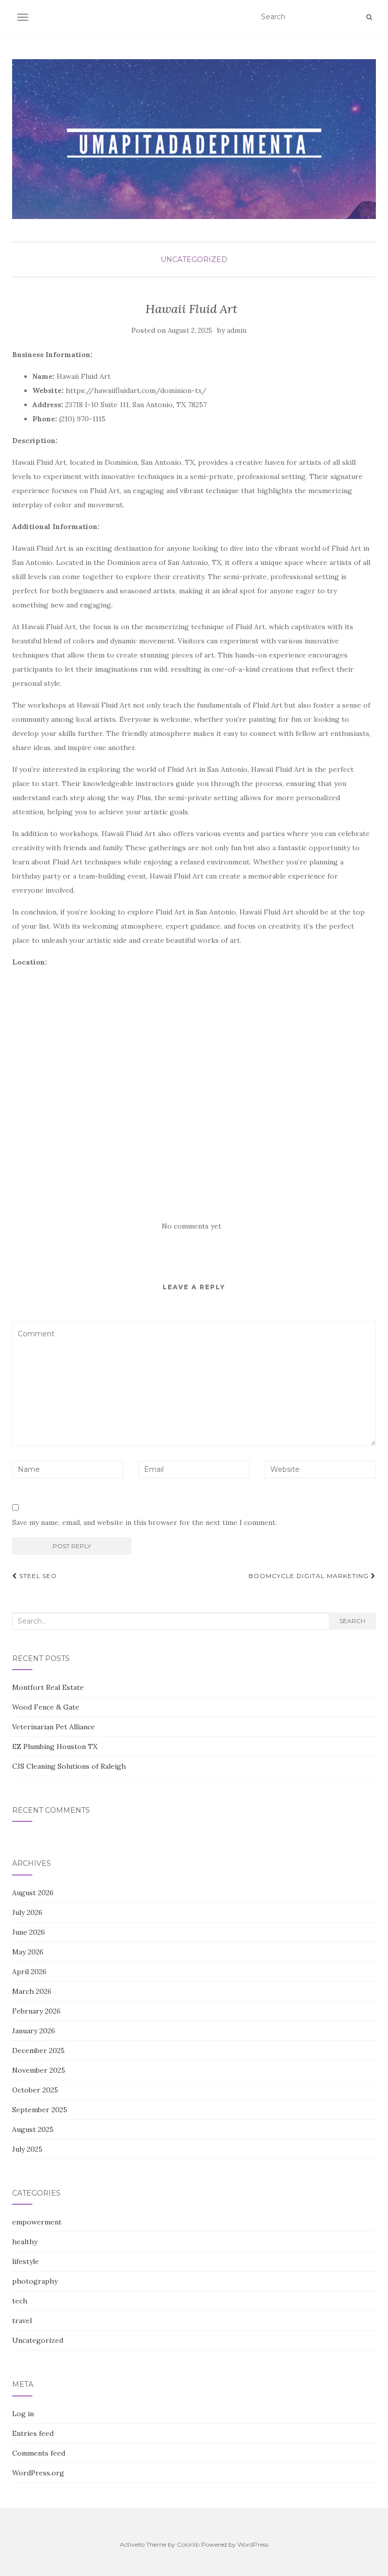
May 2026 (28, 1952)
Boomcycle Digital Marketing (310, 1576)
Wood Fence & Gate (46, 1707)
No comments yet (191, 1226)
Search (352, 1621)
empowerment (37, 2222)
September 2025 (40, 2110)
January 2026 (34, 2031)
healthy (25, 2242)
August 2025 (33, 2129)
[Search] (369, 17)
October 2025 (35, 2090)
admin (237, 331)
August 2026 (33, 1893)
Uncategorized (194, 259)
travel (22, 2321)
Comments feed (39, 2453)
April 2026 (29, 1972)
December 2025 (38, 2050)
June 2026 (29, 1932)
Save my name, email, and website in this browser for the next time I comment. (144, 1522)
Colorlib (188, 2544)
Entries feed (33, 2433)
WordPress (253, 2544)
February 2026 (36, 2011)
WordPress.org (38, 2473)
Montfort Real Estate (48, 1687)
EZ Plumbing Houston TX (55, 1747)
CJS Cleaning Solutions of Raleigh (69, 1766)
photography (35, 2281)
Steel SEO (37, 1576)
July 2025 (27, 2149)
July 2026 (27, 1912)
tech (20, 2301)
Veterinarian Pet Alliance (54, 1727)
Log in (23, 2414)
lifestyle (26, 2261)
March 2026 (32, 1991)
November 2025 (39, 2070)
